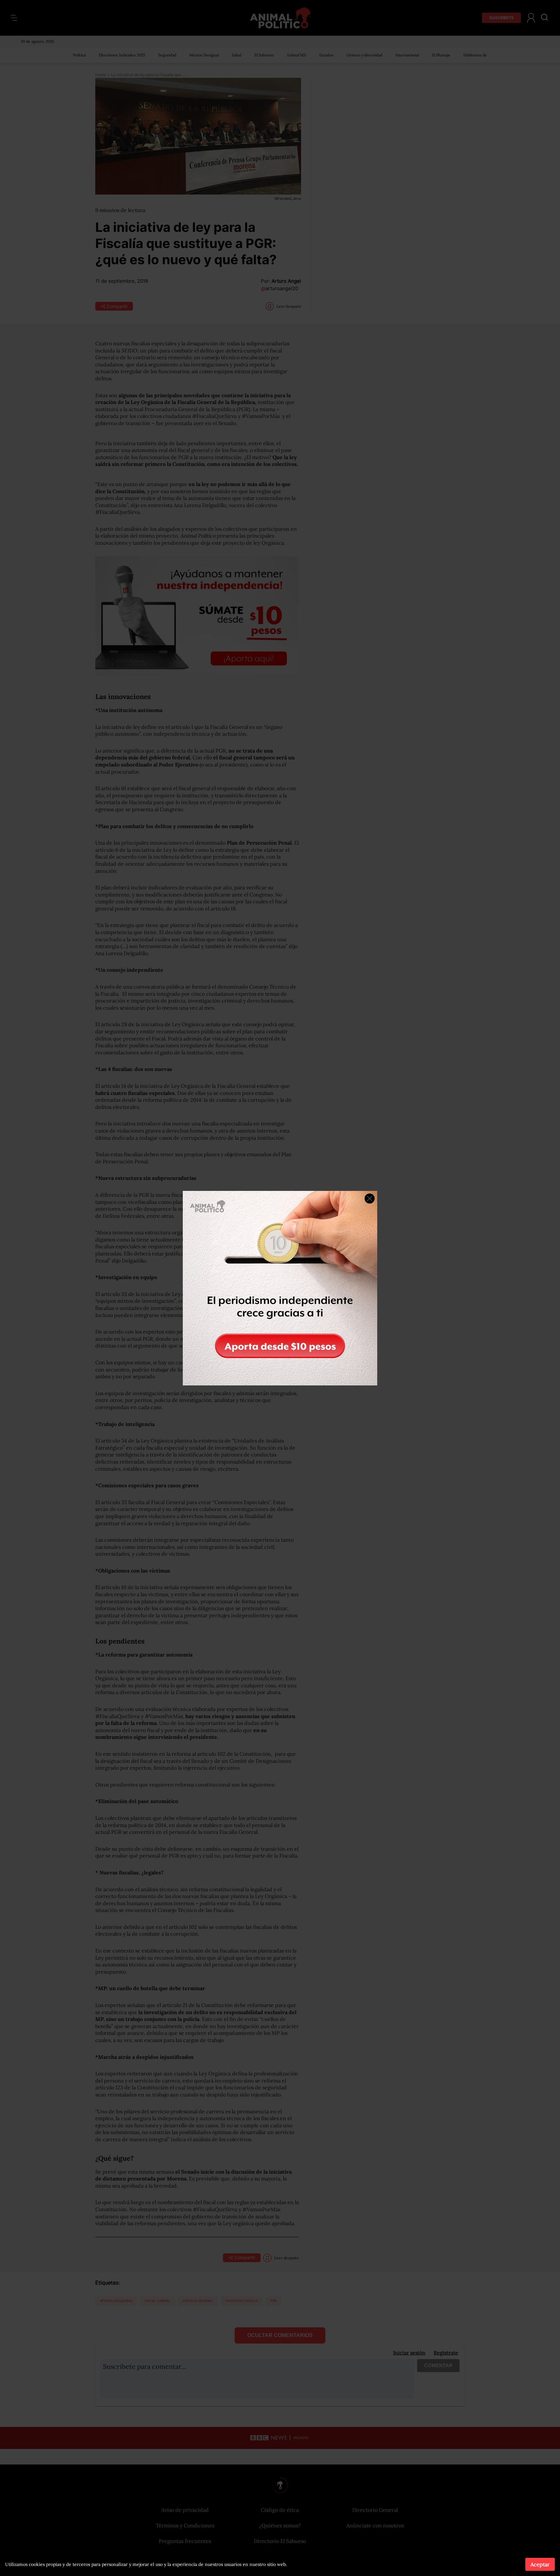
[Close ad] (370, 1199)
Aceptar (540, 2564)
